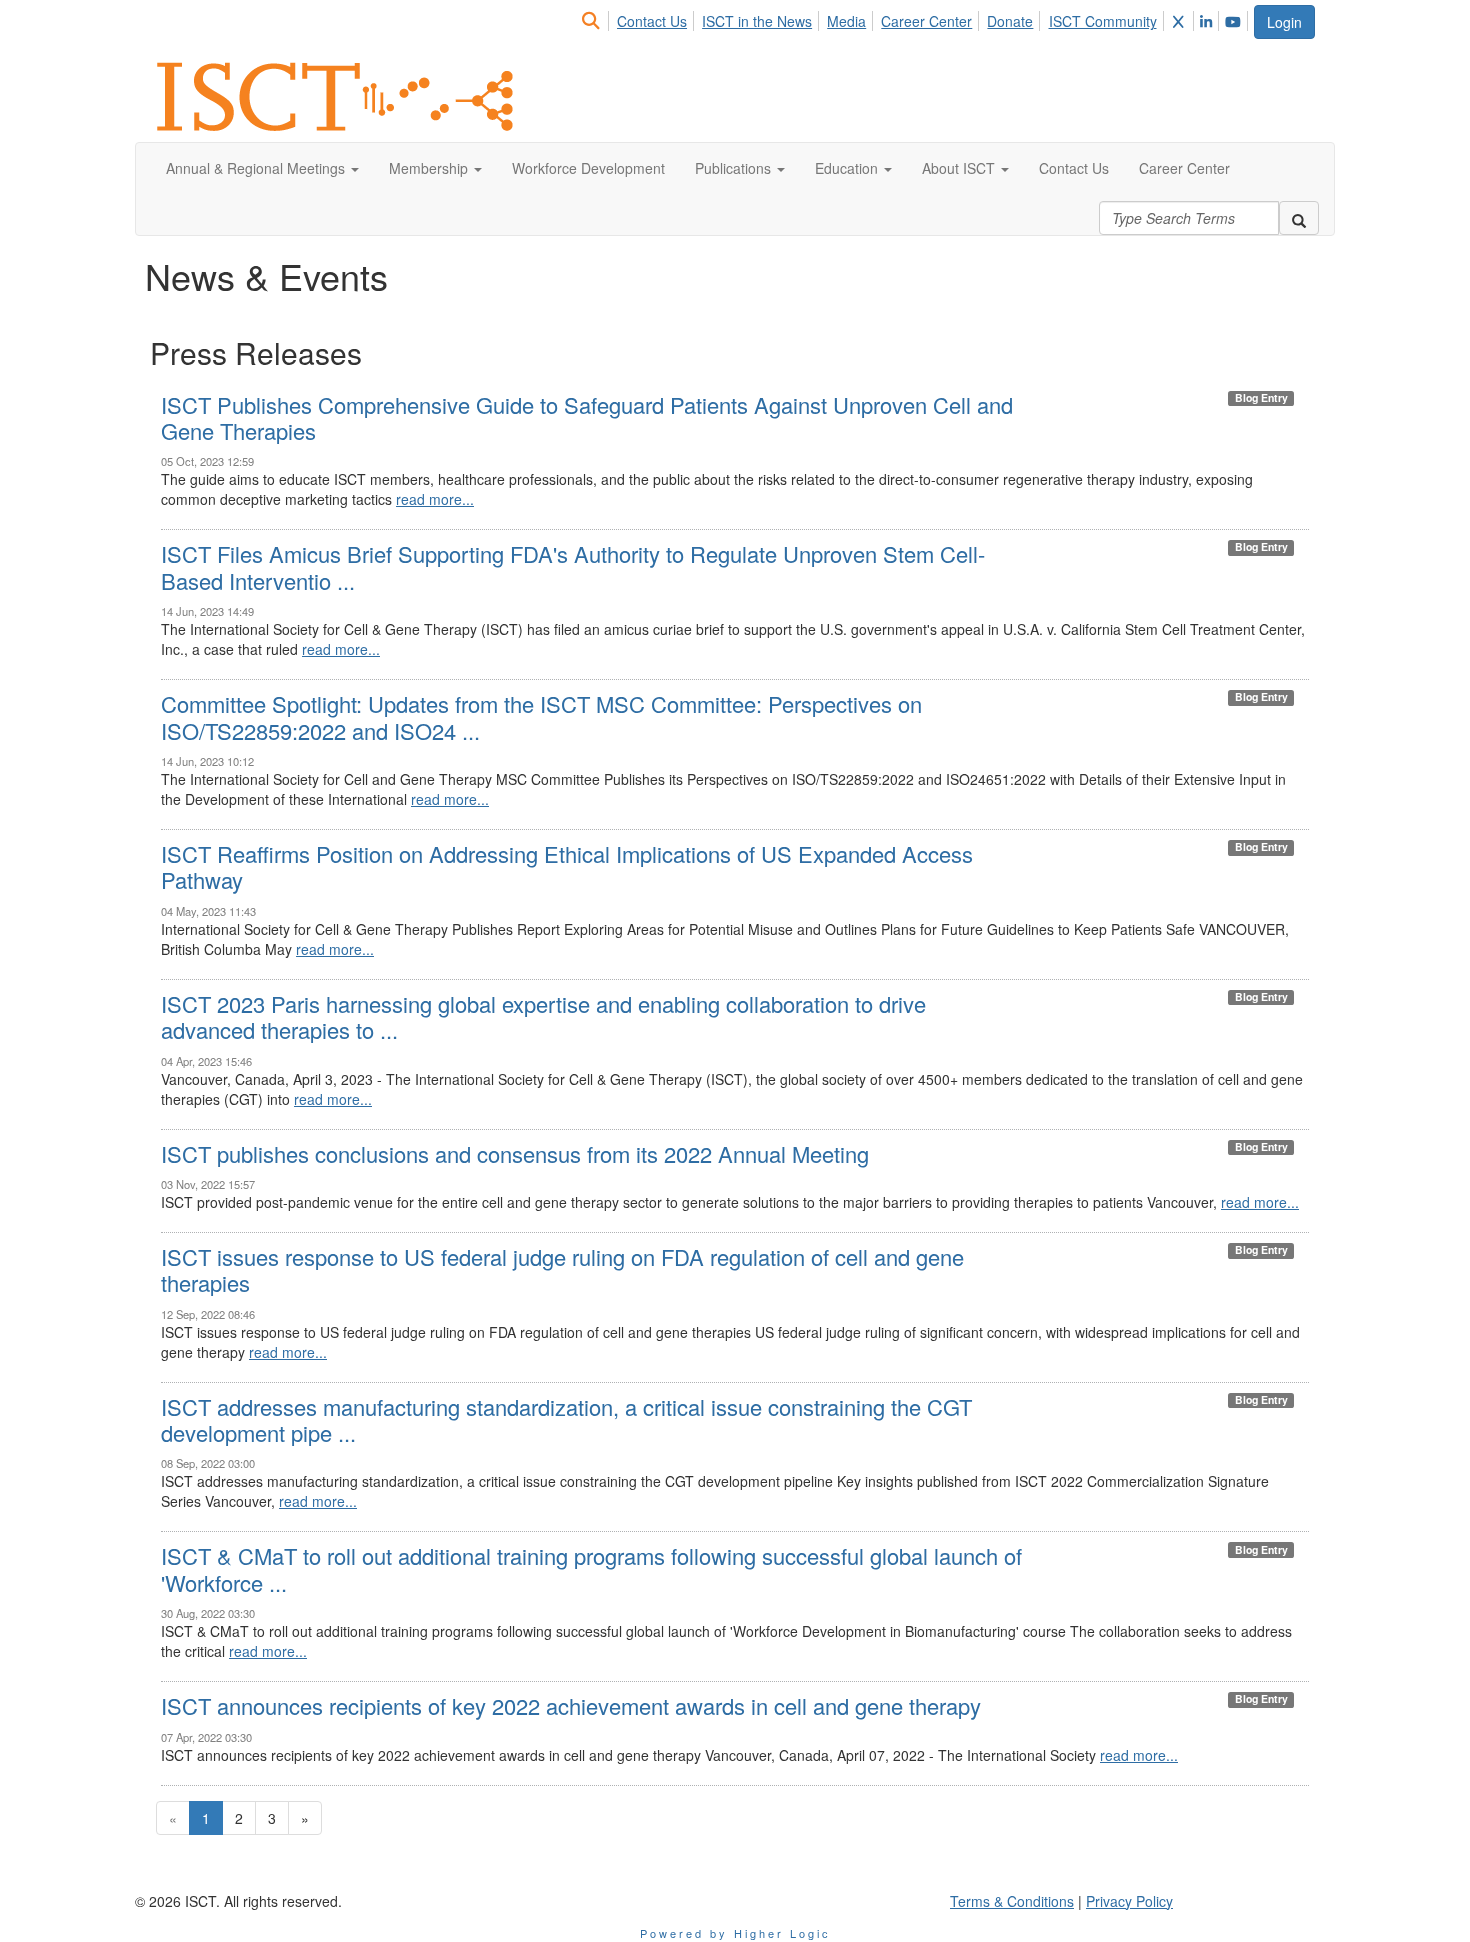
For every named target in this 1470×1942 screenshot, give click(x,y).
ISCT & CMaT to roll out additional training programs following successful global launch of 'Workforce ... (591, 1568)
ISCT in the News (757, 21)
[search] (1299, 218)
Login (1284, 22)
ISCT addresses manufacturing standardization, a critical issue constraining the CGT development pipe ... (566, 1419)
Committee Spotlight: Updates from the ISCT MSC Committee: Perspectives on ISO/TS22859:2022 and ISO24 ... (541, 716)
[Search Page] (593, 21)
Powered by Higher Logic (735, 1933)
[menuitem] (596, 18)
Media (846, 21)
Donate (1010, 21)
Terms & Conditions (1012, 1901)
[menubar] (916, 18)
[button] (262, 168)
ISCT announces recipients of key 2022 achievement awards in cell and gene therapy (571, 1705)
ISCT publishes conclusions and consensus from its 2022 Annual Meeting (515, 1153)
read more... (435, 499)
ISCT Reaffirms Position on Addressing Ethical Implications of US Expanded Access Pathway (567, 866)
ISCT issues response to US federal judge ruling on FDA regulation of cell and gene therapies (562, 1269)
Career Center (926, 21)
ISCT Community (1103, 21)
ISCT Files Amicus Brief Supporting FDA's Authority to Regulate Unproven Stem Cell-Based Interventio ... (573, 566)
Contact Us (652, 21)
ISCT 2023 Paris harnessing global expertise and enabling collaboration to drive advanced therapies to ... (543, 1016)
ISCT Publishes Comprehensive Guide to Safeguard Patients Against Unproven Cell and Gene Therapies (587, 417)
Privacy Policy (1129, 1901)
